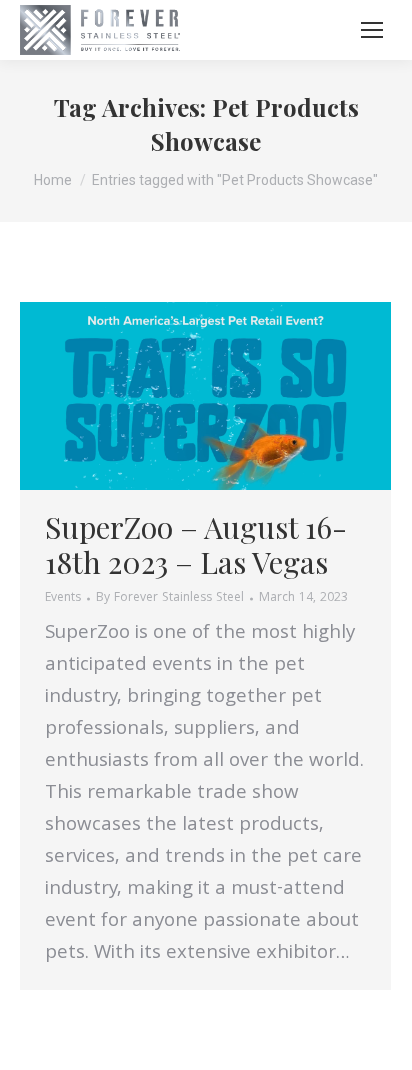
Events (63, 598)
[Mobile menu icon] (372, 30)
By (170, 599)
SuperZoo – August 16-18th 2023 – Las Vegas (196, 544)
